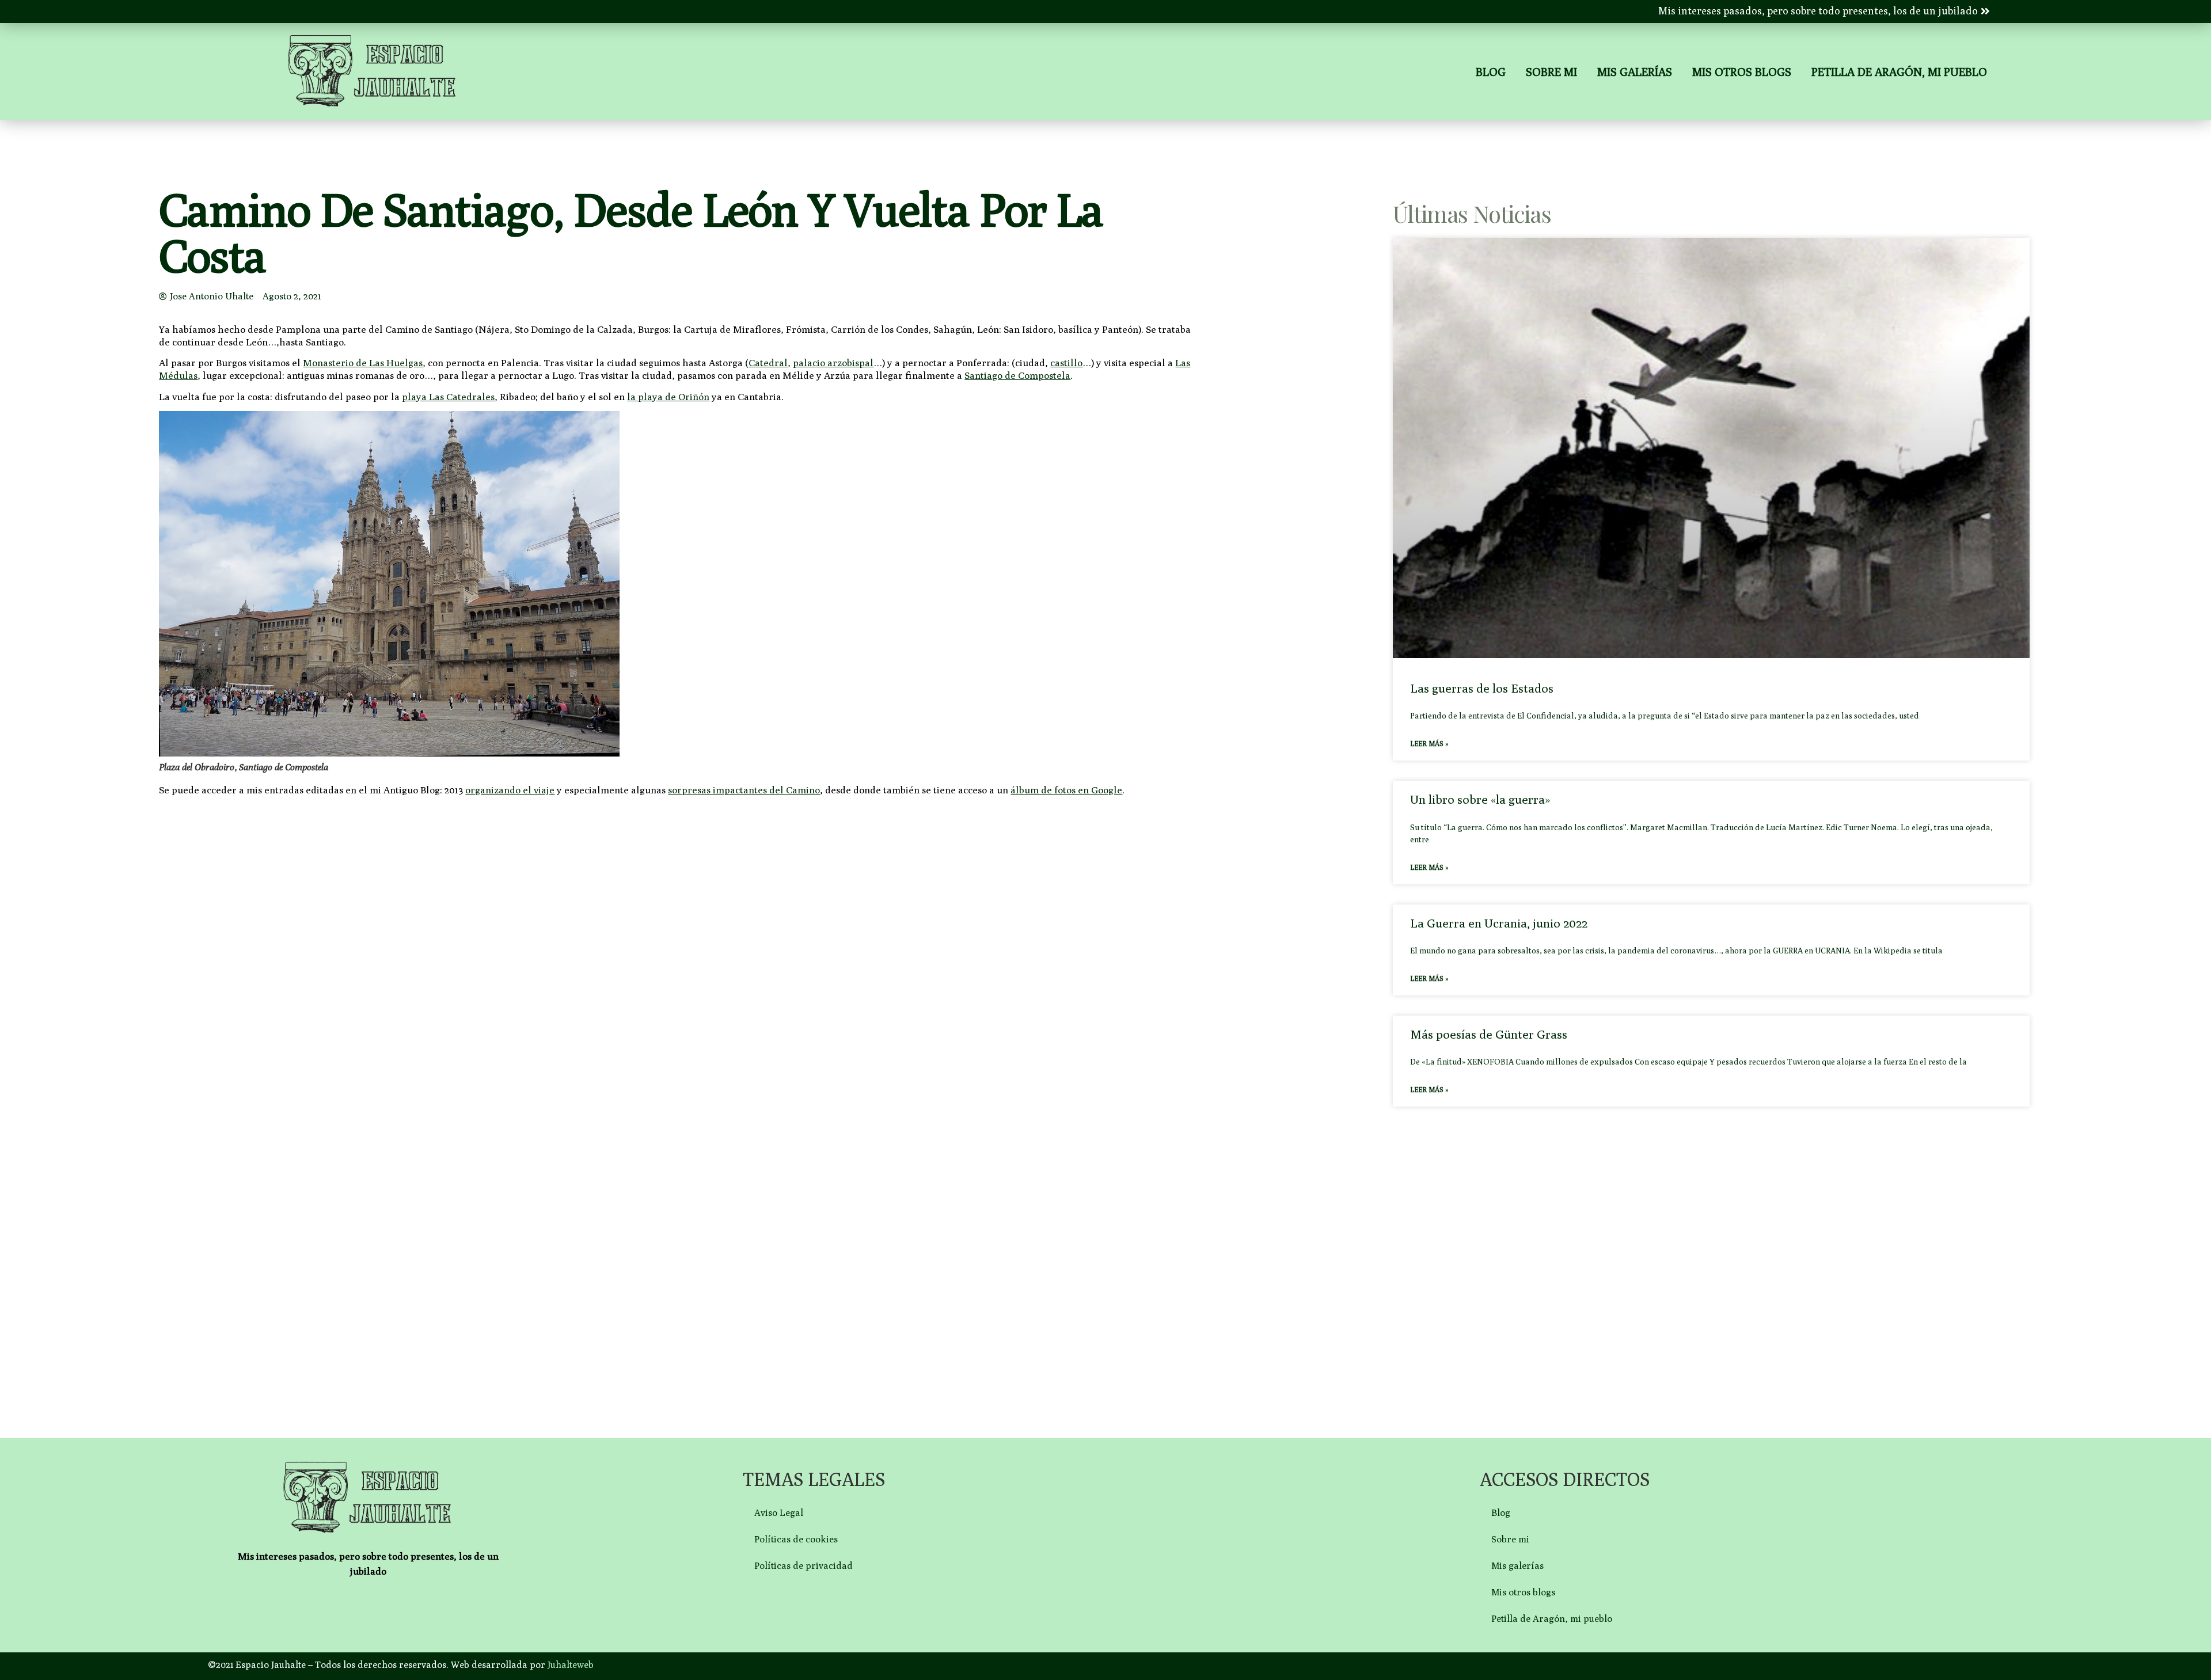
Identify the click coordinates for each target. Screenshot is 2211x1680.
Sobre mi (1551, 72)
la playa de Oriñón (668, 397)
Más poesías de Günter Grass (1489, 1034)
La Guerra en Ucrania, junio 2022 (1499, 923)
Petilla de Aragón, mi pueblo (1899, 72)
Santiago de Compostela (1017, 375)
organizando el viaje (510, 790)
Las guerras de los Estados (1482, 688)
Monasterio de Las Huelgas (363, 363)
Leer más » (1429, 744)
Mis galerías (1635, 72)
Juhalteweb (571, 1665)
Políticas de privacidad (804, 1566)
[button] (1824, 11)
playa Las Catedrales (448, 397)
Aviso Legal (779, 1513)
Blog (1491, 72)
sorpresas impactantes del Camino (744, 790)
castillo (1066, 363)
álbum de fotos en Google (1066, 790)
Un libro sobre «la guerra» (1480, 799)
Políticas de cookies (796, 1539)
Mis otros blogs (1742, 72)
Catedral (768, 363)
